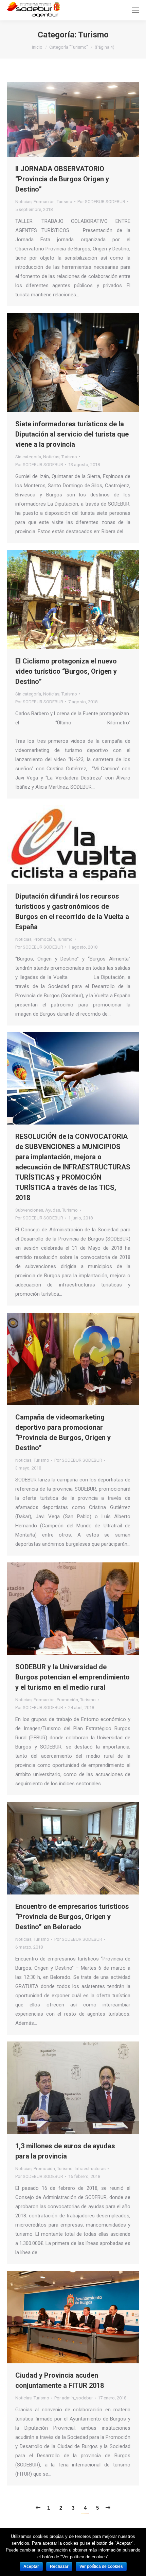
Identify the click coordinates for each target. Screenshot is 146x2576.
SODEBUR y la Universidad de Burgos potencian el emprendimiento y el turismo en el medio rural (72, 1677)
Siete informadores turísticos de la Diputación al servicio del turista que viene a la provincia (72, 434)
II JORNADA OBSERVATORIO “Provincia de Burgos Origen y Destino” (62, 179)
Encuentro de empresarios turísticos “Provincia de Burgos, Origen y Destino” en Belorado (72, 1917)
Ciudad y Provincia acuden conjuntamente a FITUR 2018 (60, 2380)
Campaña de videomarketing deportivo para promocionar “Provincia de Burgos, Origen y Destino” (63, 1432)
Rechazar (59, 2566)
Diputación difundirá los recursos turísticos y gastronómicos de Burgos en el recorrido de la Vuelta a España (72, 912)
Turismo (65, 202)
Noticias (23, 202)
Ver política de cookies (101, 2566)
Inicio (37, 47)
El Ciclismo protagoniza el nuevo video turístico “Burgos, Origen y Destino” (66, 671)
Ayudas (53, 1210)
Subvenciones (29, 1210)
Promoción (44, 939)
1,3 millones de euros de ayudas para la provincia (65, 2151)
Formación (44, 202)
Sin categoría (28, 457)
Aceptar (31, 2566)
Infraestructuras (90, 2169)
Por (101, 202)
